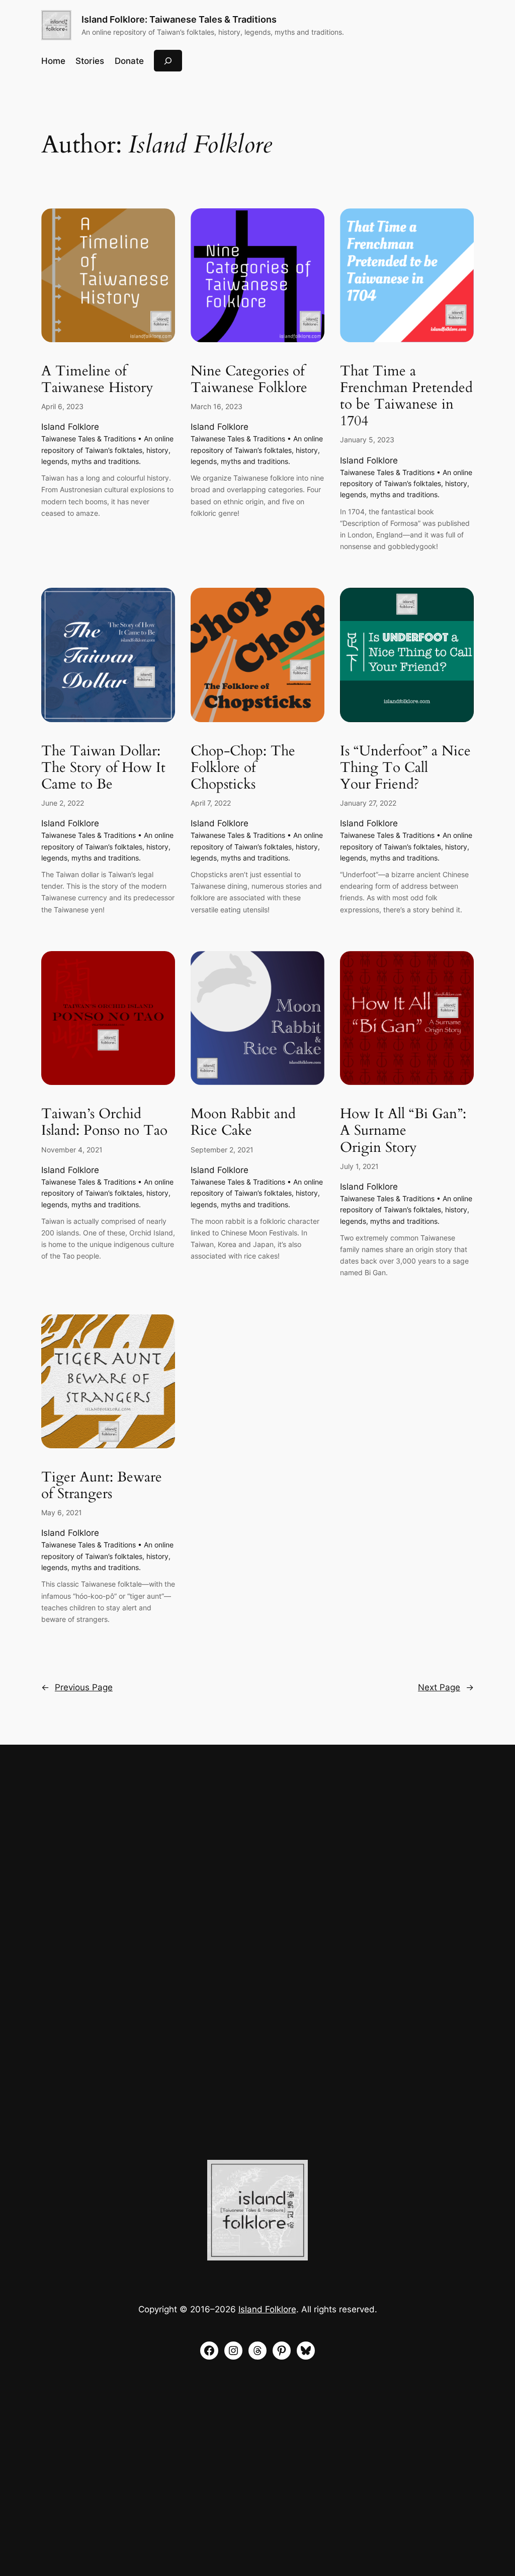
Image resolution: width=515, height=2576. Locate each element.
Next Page (446, 1687)
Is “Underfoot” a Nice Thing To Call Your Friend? (405, 768)
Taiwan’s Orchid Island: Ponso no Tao (104, 1122)
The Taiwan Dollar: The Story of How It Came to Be (103, 768)
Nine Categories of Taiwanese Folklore (249, 379)
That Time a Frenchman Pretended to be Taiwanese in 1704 (406, 396)
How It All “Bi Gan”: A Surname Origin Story (403, 1130)
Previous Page (77, 1687)
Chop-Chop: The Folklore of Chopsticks (243, 768)
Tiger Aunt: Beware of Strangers (102, 1486)
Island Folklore (70, 427)
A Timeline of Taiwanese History (97, 379)
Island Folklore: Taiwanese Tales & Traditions (179, 19)
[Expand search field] (168, 61)
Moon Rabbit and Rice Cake (243, 1122)
